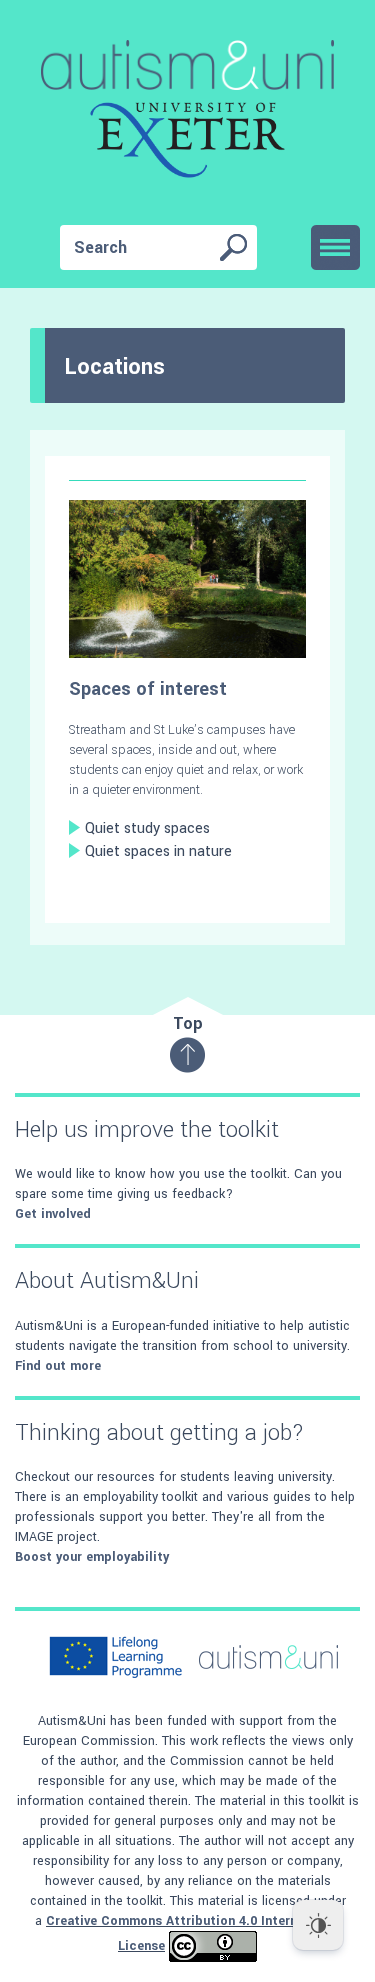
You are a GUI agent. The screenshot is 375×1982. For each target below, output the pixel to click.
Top (188, 1023)
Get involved (53, 1214)
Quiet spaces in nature (158, 851)
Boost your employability (92, 1557)
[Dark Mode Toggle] (318, 1925)
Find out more (58, 1366)
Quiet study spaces (147, 828)
